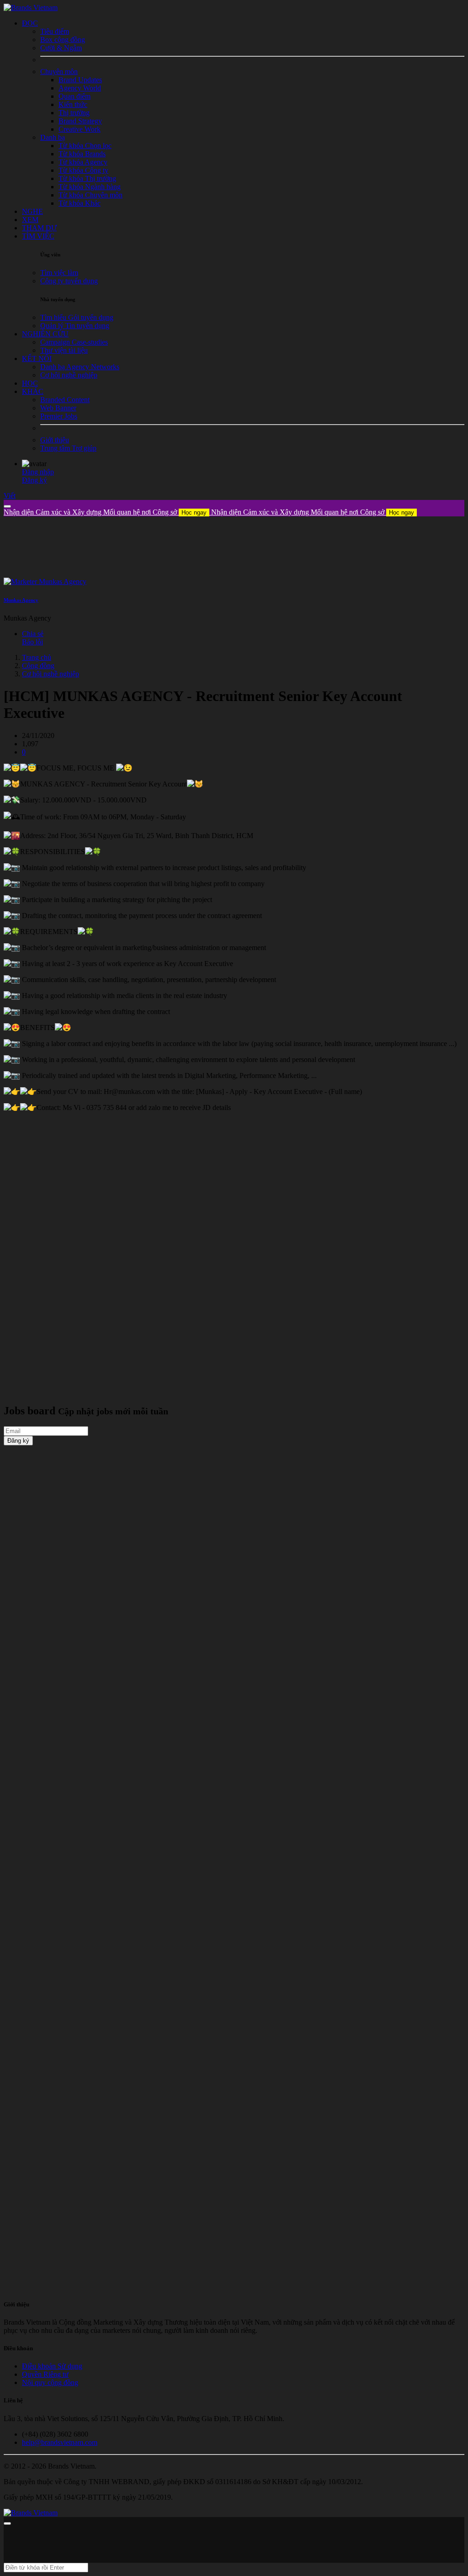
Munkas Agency (21, 600)
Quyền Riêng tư (45, 2374)
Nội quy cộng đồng (50, 2382)
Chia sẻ (33, 634)
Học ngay (194, 513)
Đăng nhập (38, 472)
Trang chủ (37, 657)
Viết (10, 496)
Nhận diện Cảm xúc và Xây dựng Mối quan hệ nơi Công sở (105, 512)
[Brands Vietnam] (31, 8)
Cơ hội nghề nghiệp (51, 674)
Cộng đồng (38, 666)
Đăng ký (35, 480)
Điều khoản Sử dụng (52, 2366)
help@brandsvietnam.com (60, 2442)
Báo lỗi (32, 642)
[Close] (7, 506)
